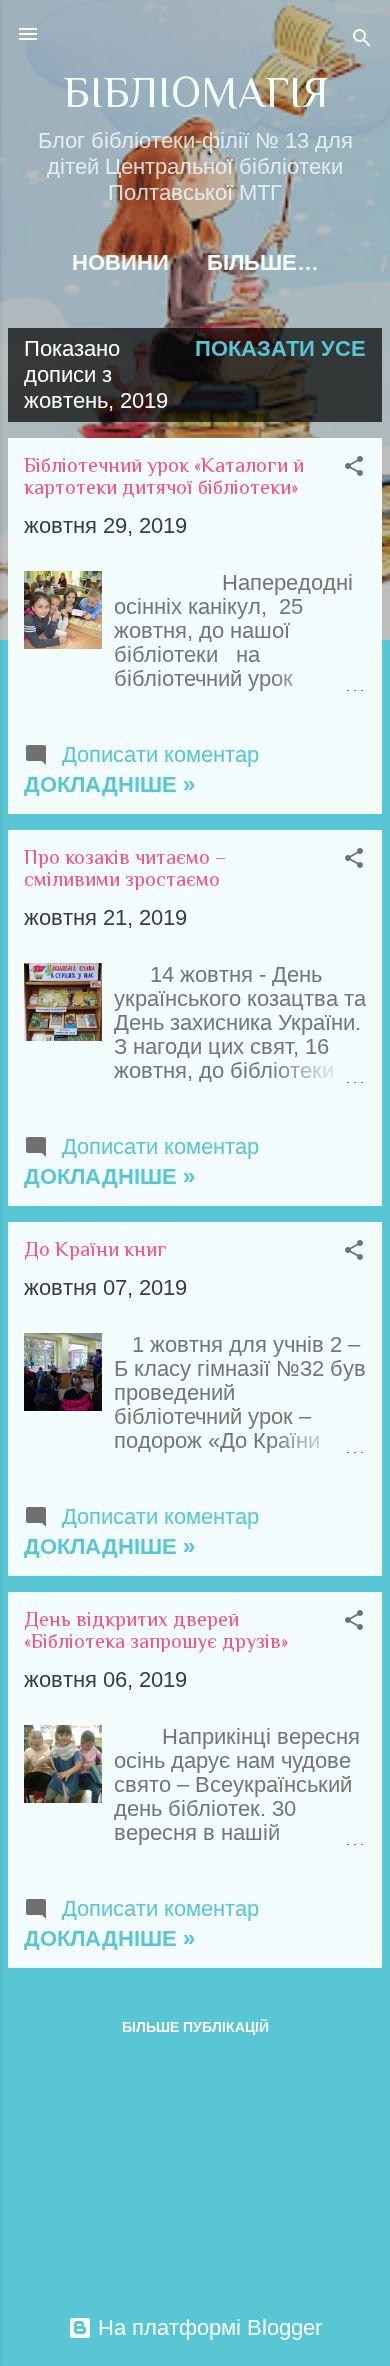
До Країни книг (95, 1249)
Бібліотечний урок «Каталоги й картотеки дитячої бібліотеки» (164, 476)
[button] (354, 468)
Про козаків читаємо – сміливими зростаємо (125, 868)
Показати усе (280, 348)
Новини (120, 262)
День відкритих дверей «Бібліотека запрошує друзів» (156, 1630)
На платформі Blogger (207, 2327)
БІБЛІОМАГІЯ (195, 92)
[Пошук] (362, 40)
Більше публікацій (195, 2027)
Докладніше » (109, 784)
